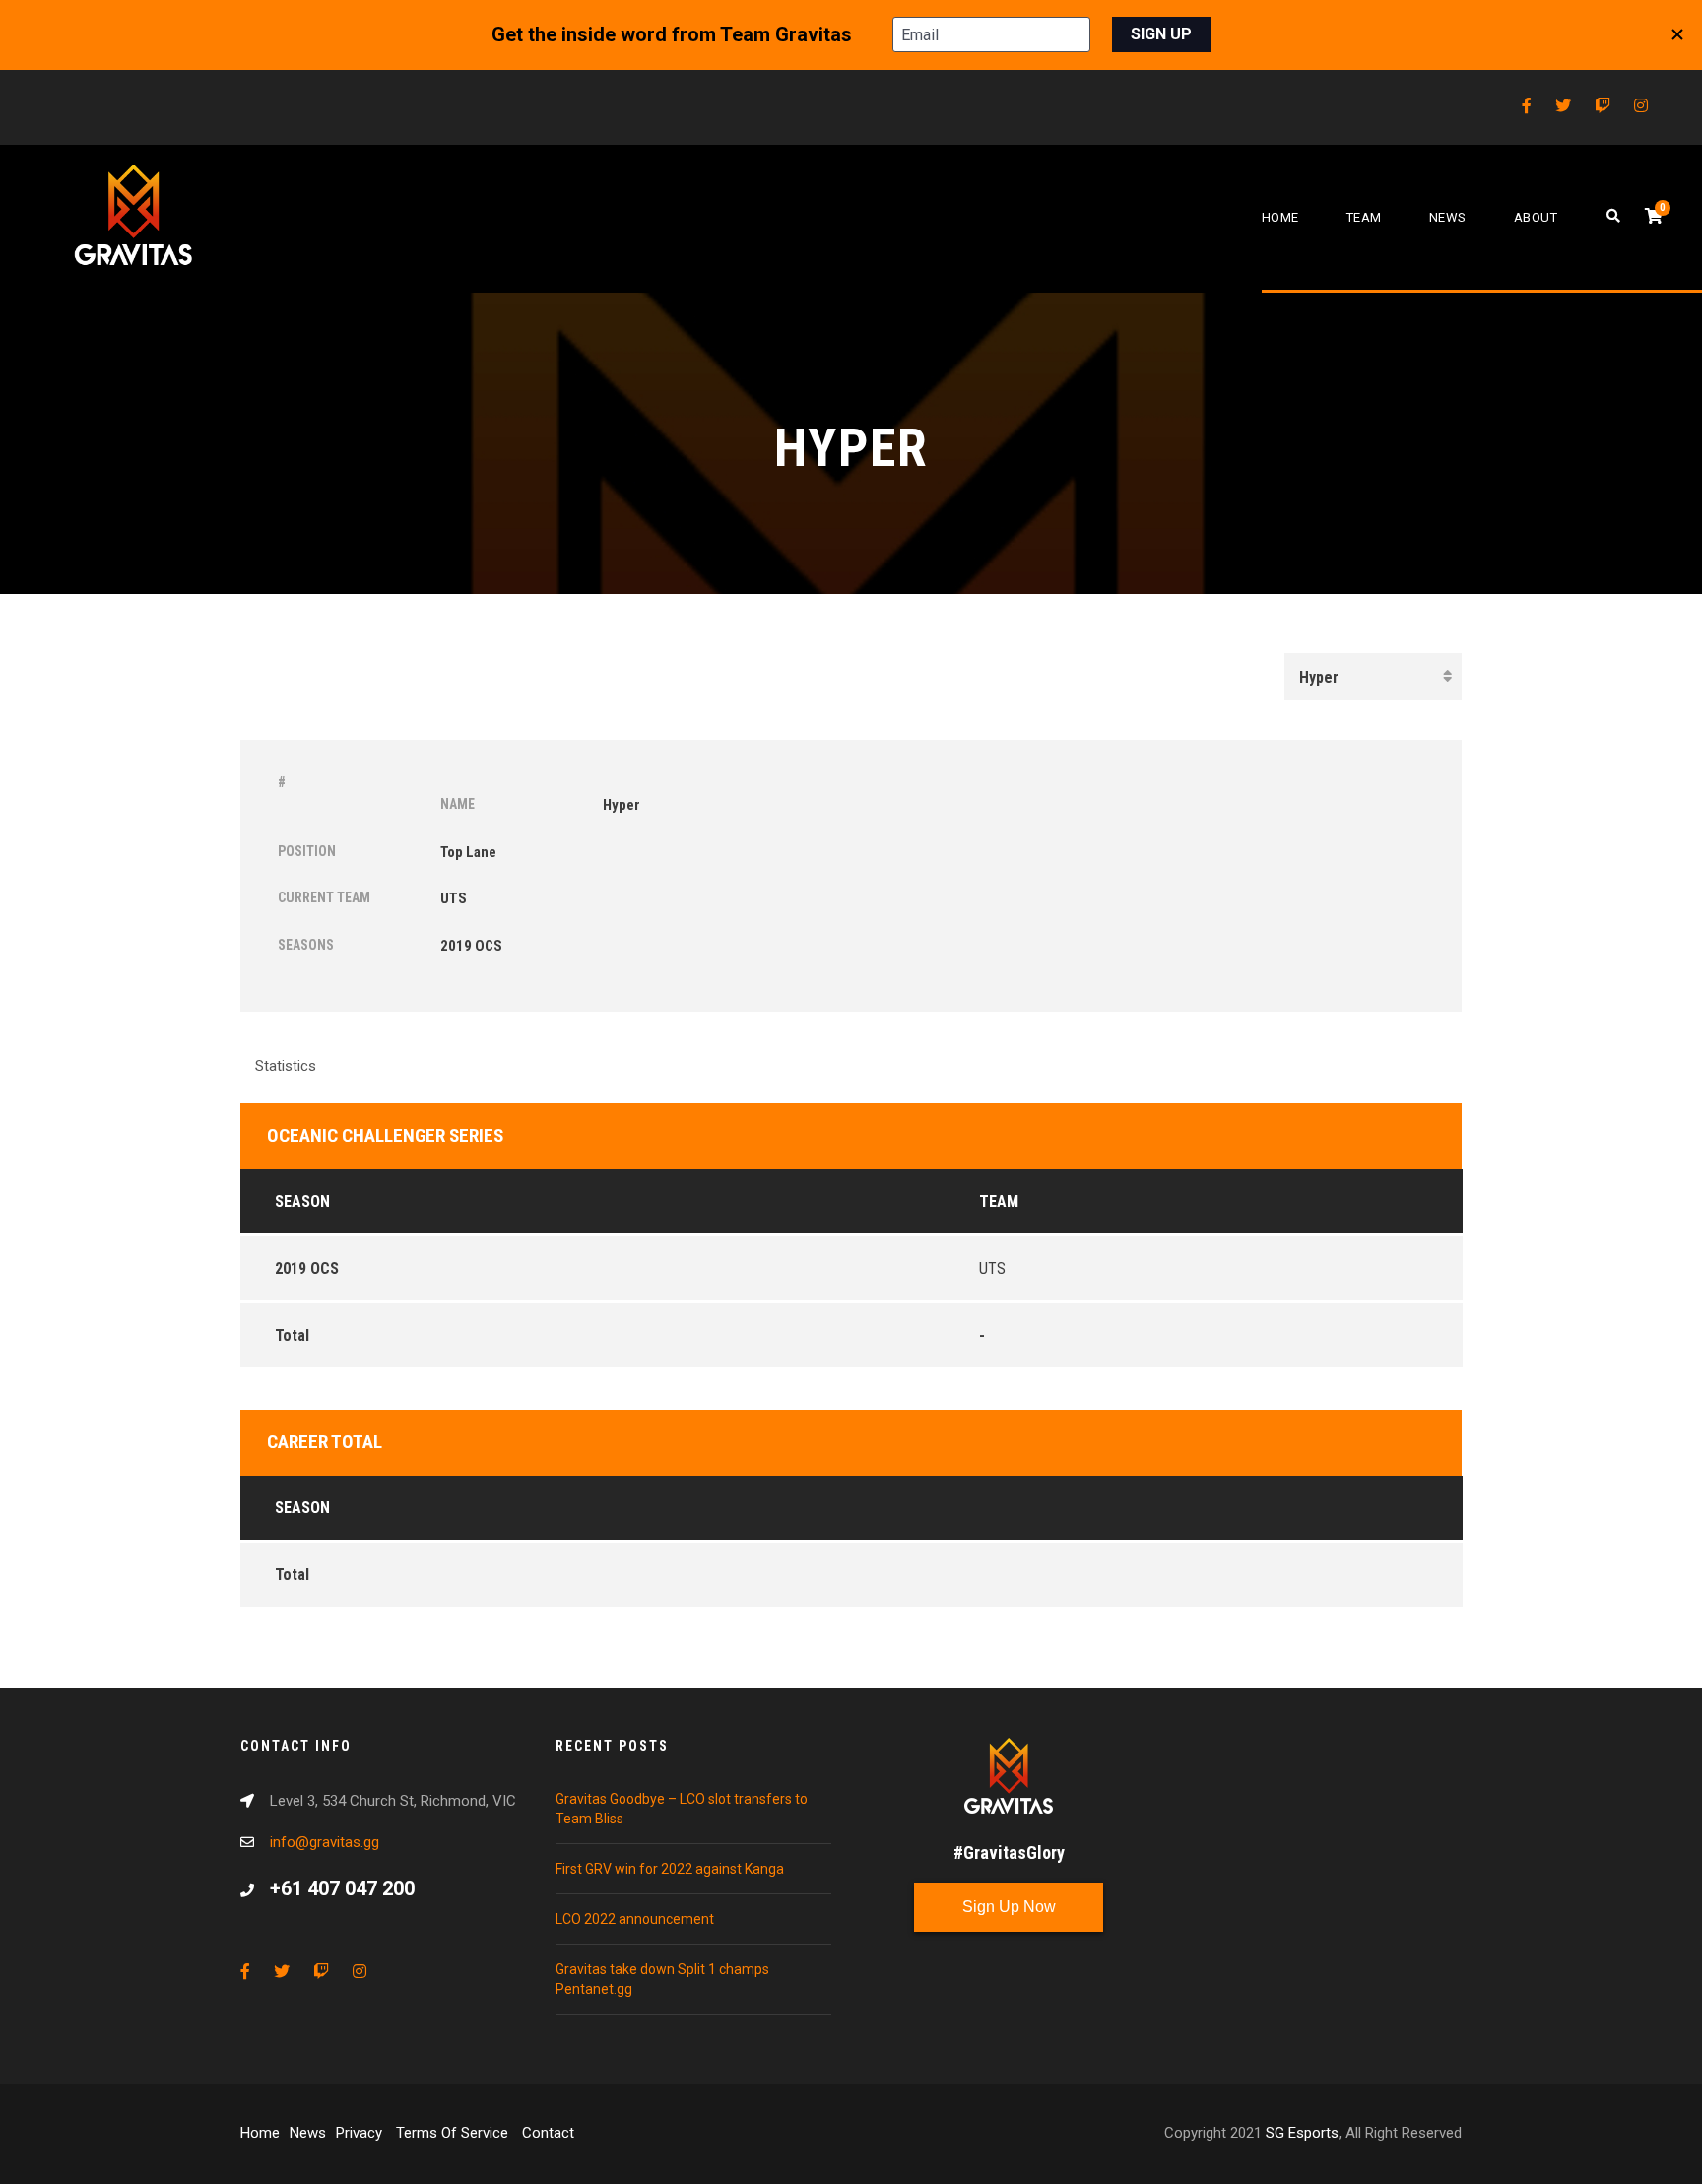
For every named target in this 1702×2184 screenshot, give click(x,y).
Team (1364, 217)
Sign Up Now (1009, 1907)
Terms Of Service (454, 2133)
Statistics (286, 1066)
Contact (548, 2133)
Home (1280, 217)
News (1448, 217)
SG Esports (1302, 2133)
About (1536, 217)
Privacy (361, 2133)
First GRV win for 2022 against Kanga (670, 1869)
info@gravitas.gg (325, 1842)
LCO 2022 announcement (635, 1919)
